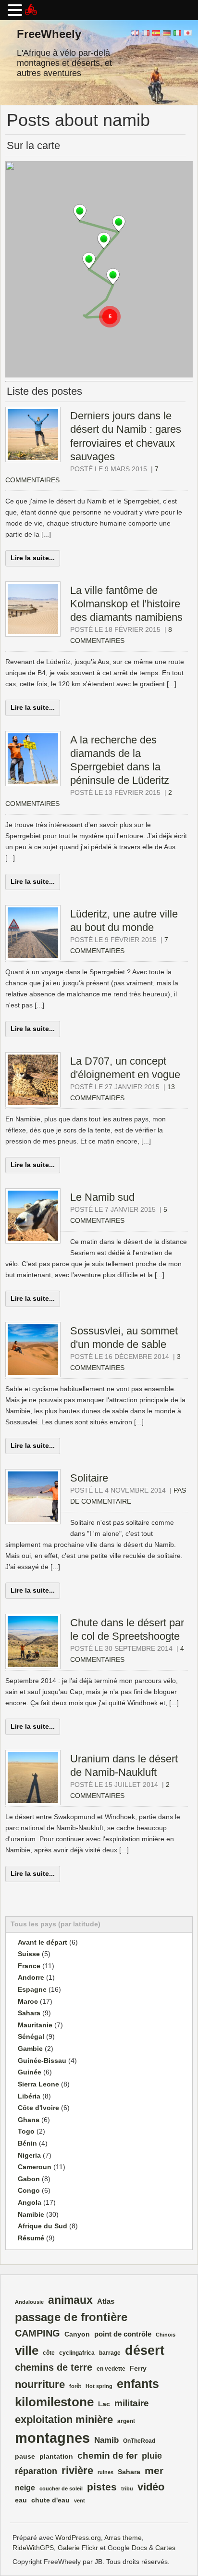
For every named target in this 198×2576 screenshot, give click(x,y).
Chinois (166, 2335)
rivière (77, 2470)
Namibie (31, 2214)
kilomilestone (54, 2402)
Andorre (31, 1977)
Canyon (77, 2334)
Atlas (106, 2301)
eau (21, 2500)
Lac (104, 2404)
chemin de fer (107, 2455)
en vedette (111, 2369)
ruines (105, 2472)
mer (154, 2471)
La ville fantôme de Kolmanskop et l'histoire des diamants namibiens (126, 604)
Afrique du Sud (43, 2226)
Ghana (29, 2120)
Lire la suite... (33, 558)
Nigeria (29, 2155)
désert (145, 2350)
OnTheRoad (139, 2441)
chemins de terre (54, 2367)
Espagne (32, 1989)
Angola (30, 2202)
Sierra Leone (38, 2084)
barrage (110, 2353)
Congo (29, 2190)
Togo (26, 2131)
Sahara (29, 2013)
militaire (132, 2403)
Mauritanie (35, 2025)
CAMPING (37, 2333)
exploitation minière (64, 2419)
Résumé (31, 2238)
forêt (75, 2386)
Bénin (27, 2143)
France (29, 1966)
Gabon (29, 2179)
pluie (152, 2456)
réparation (36, 2471)
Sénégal (31, 2036)
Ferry (138, 2369)
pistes (102, 2487)
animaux (70, 2300)
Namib (106, 2440)
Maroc (28, 2001)
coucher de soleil (61, 2488)
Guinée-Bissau (42, 2061)
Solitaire (89, 1478)
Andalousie (29, 2302)
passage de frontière (71, 2317)
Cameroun (35, 2167)
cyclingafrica (77, 2353)
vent (80, 2501)
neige (25, 2488)
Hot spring (99, 2386)
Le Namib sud (102, 1197)
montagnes (52, 2438)
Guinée (30, 2072)
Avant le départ (43, 1942)
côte (49, 2353)
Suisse (29, 1954)
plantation (56, 2457)
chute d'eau (50, 2500)
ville (27, 2350)
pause (25, 2457)
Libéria (29, 2096)
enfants (138, 2384)
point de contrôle (123, 2334)
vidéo (151, 2487)
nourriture (40, 2384)
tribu (127, 2488)
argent (126, 2421)
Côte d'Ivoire (38, 2108)
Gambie (30, 2048)
